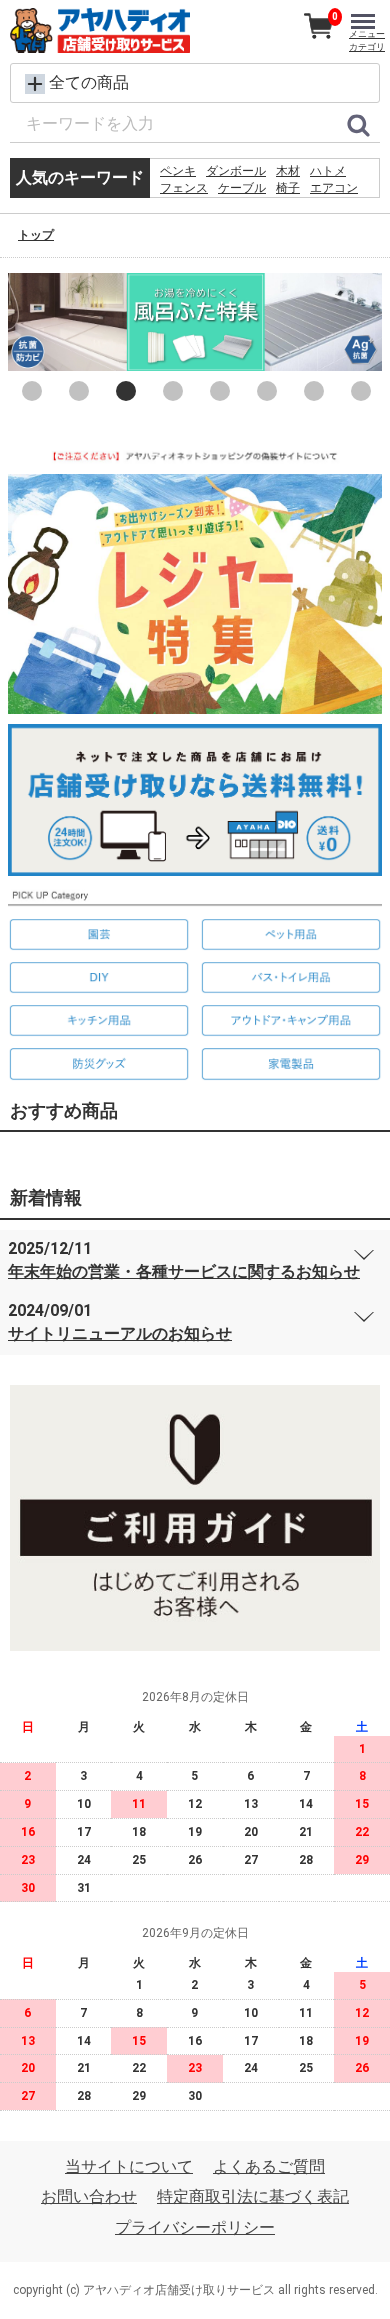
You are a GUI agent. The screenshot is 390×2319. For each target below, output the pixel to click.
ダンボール (236, 171)
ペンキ (178, 171)
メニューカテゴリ (367, 40)
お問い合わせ (89, 2196)
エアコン (334, 188)
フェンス (184, 188)
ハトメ (328, 171)
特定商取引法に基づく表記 (253, 2196)
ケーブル (242, 188)
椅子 (288, 188)
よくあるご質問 (269, 2166)
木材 (288, 171)
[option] (195, 322)
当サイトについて (129, 2166)
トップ (36, 235)
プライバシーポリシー (195, 2227)
